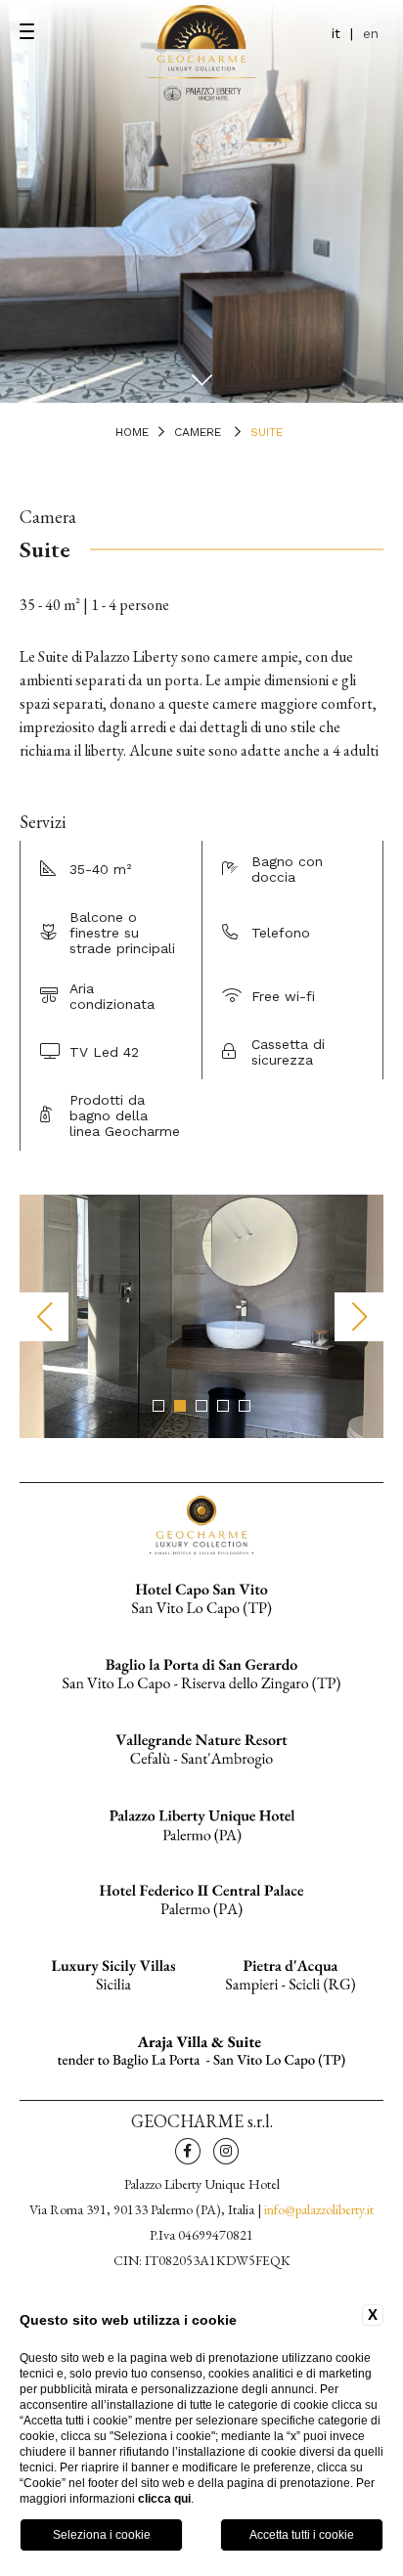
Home (132, 432)
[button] (158, 1406)
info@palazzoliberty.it (319, 2209)
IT (336, 33)
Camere (198, 432)
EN (371, 33)
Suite (267, 432)
